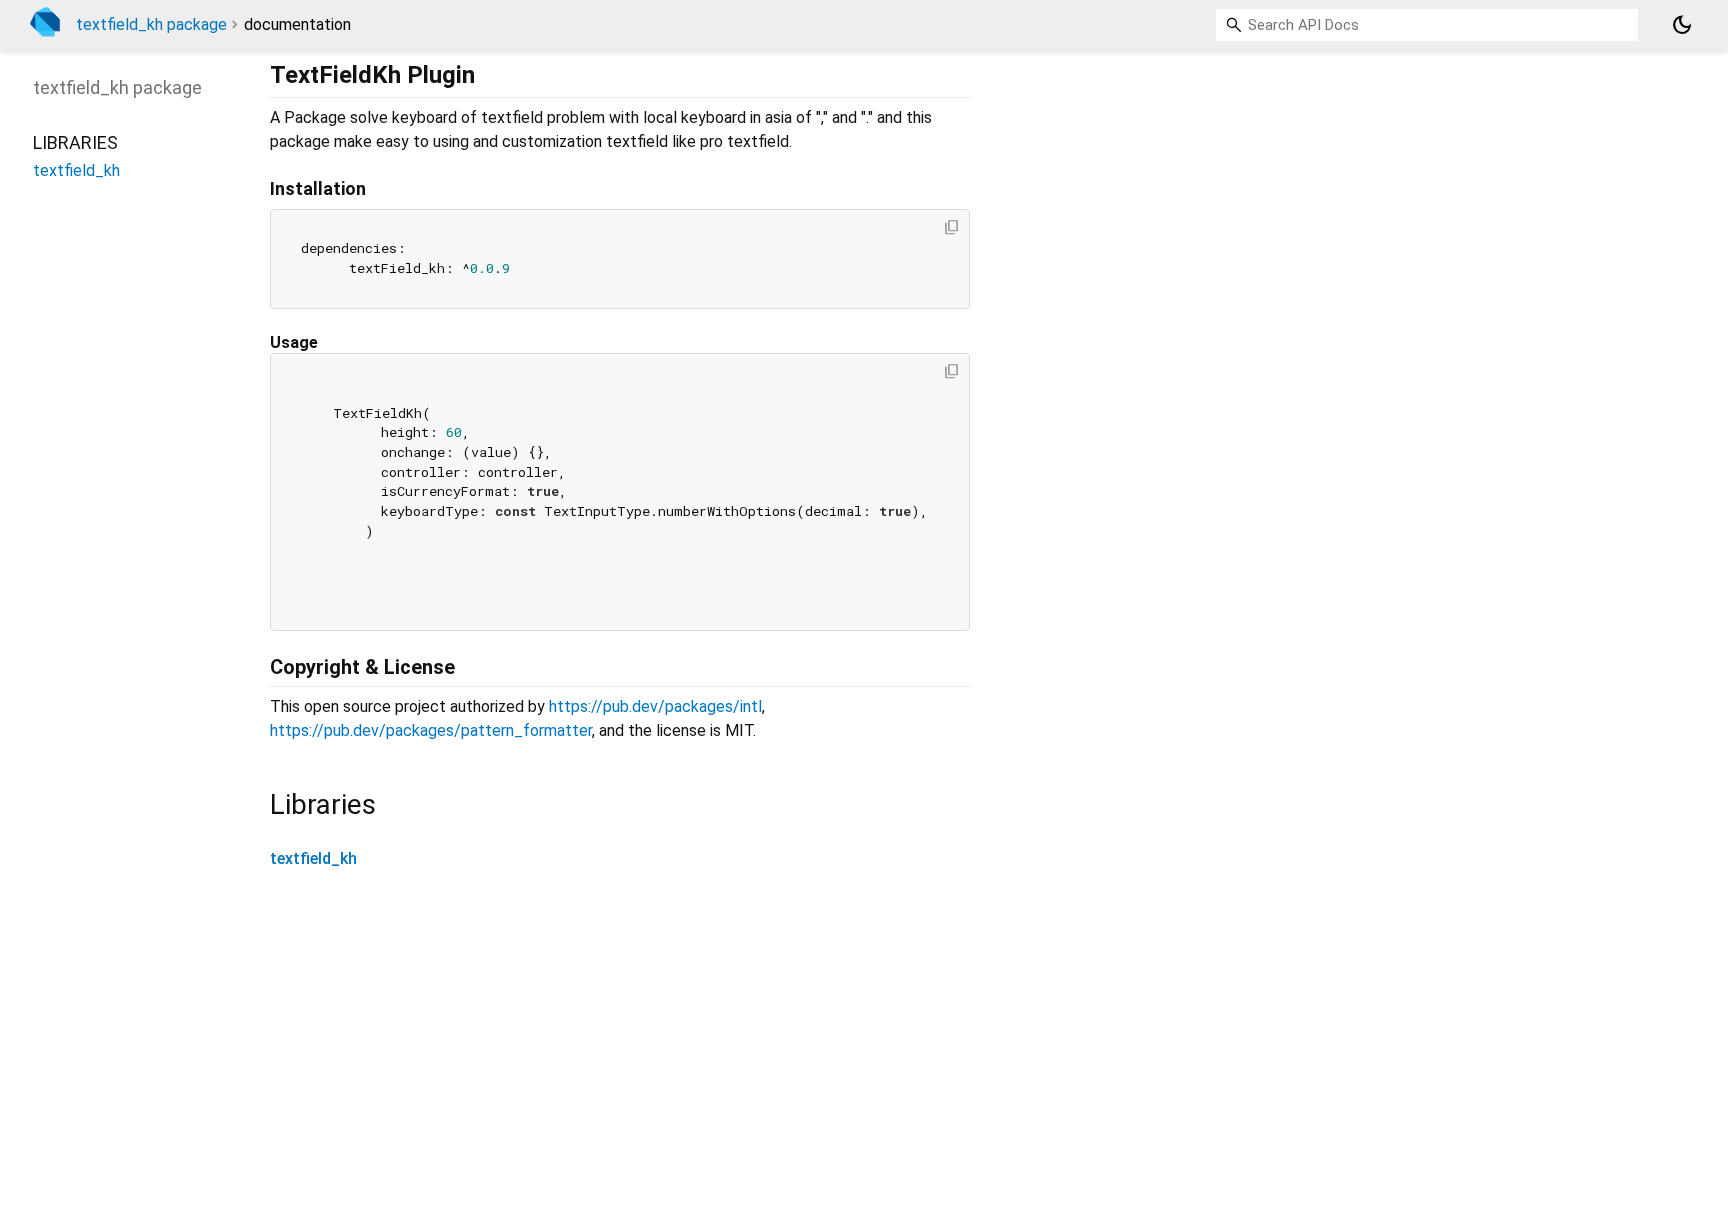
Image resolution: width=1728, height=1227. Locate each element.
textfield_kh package (151, 24)
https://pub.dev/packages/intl (655, 706)
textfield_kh (313, 858)
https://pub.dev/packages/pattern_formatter (431, 730)
